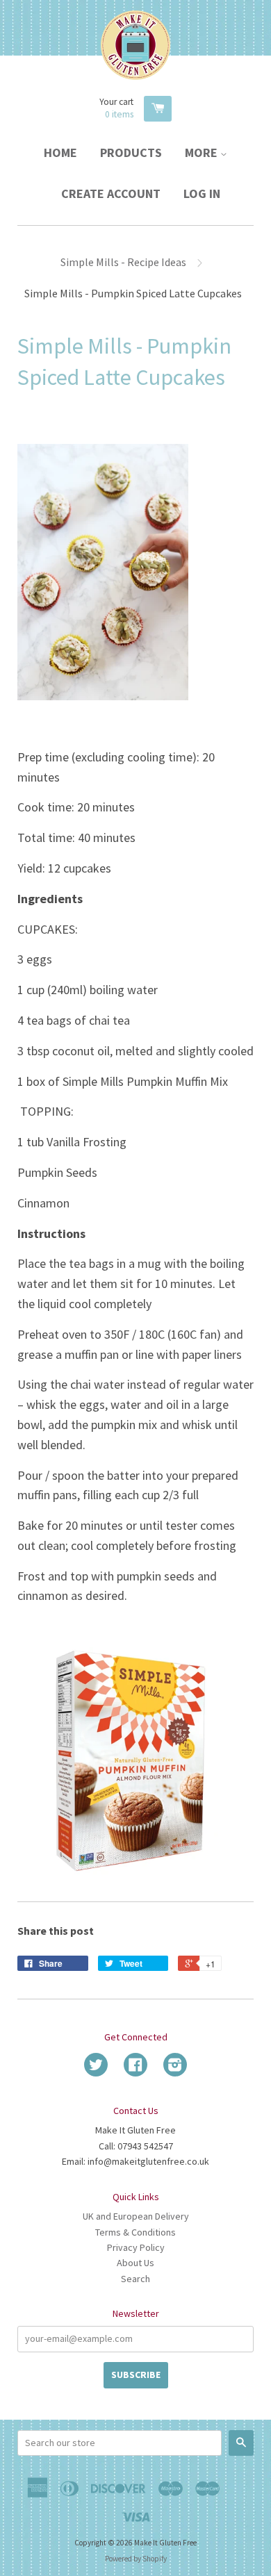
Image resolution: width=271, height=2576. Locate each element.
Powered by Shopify (136, 2559)
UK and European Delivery (136, 2216)
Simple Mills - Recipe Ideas (123, 262)
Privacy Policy (136, 2247)
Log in (202, 193)
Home (60, 152)
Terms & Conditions (135, 2232)
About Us (135, 2263)
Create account (111, 193)
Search (135, 2279)
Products (131, 152)
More (203, 152)
